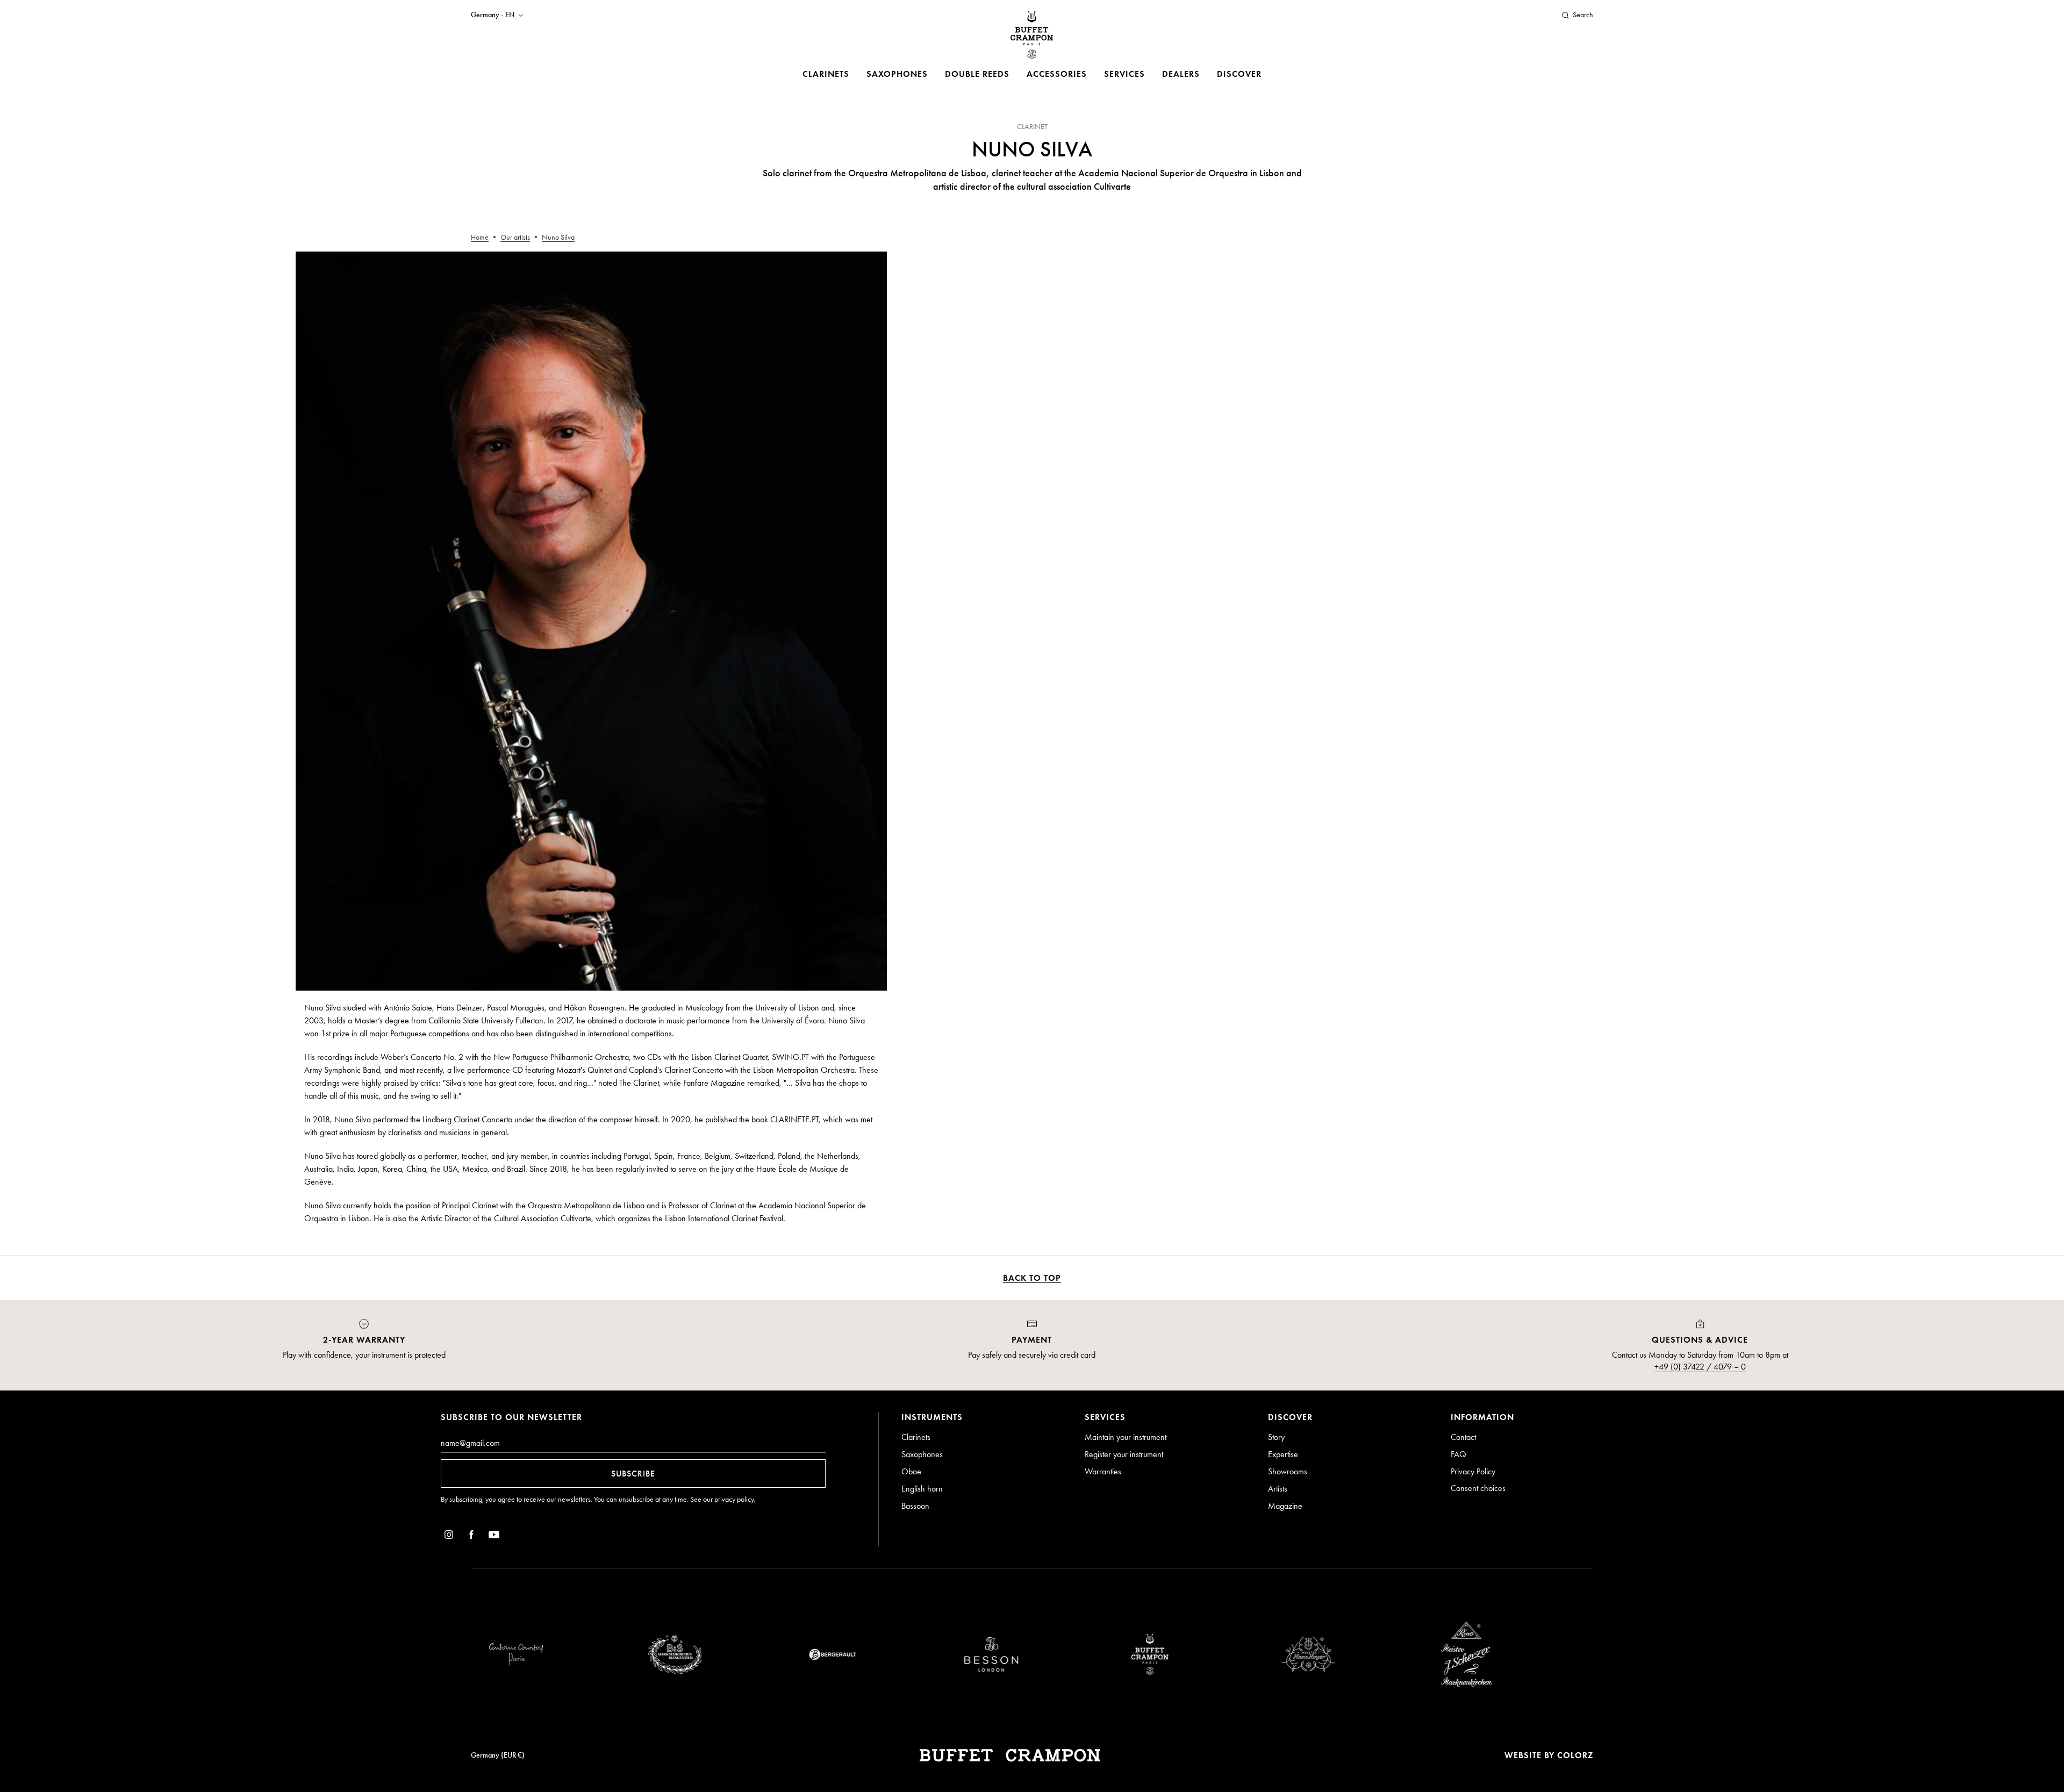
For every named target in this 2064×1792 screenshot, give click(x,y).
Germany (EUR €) (498, 1755)
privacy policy (734, 1499)
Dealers (1181, 74)
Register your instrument (1124, 1454)
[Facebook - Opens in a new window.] (471, 1536)
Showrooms (1288, 1471)
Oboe (911, 1471)
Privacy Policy (1473, 1471)
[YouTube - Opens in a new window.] (494, 1536)
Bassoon (915, 1506)
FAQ (1459, 1454)
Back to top (1032, 1278)
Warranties (1103, 1471)
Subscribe (633, 1474)
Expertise (1283, 1454)
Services (1124, 74)
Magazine (1285, 1506)
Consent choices (1478, 1488)
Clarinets (826, 74)
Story (1276, 1437)
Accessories (1057, 74)
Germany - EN (493, 15)
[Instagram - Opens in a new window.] (449, 1536)
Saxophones (897, 74)
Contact (1463, 1437)
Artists (1278, 1489)
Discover (1239, 74)
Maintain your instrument (1126, 1437)
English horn (922, 1489)
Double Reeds (977, 74)
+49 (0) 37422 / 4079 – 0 (1700, 1367)
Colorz (1575, 1755)
